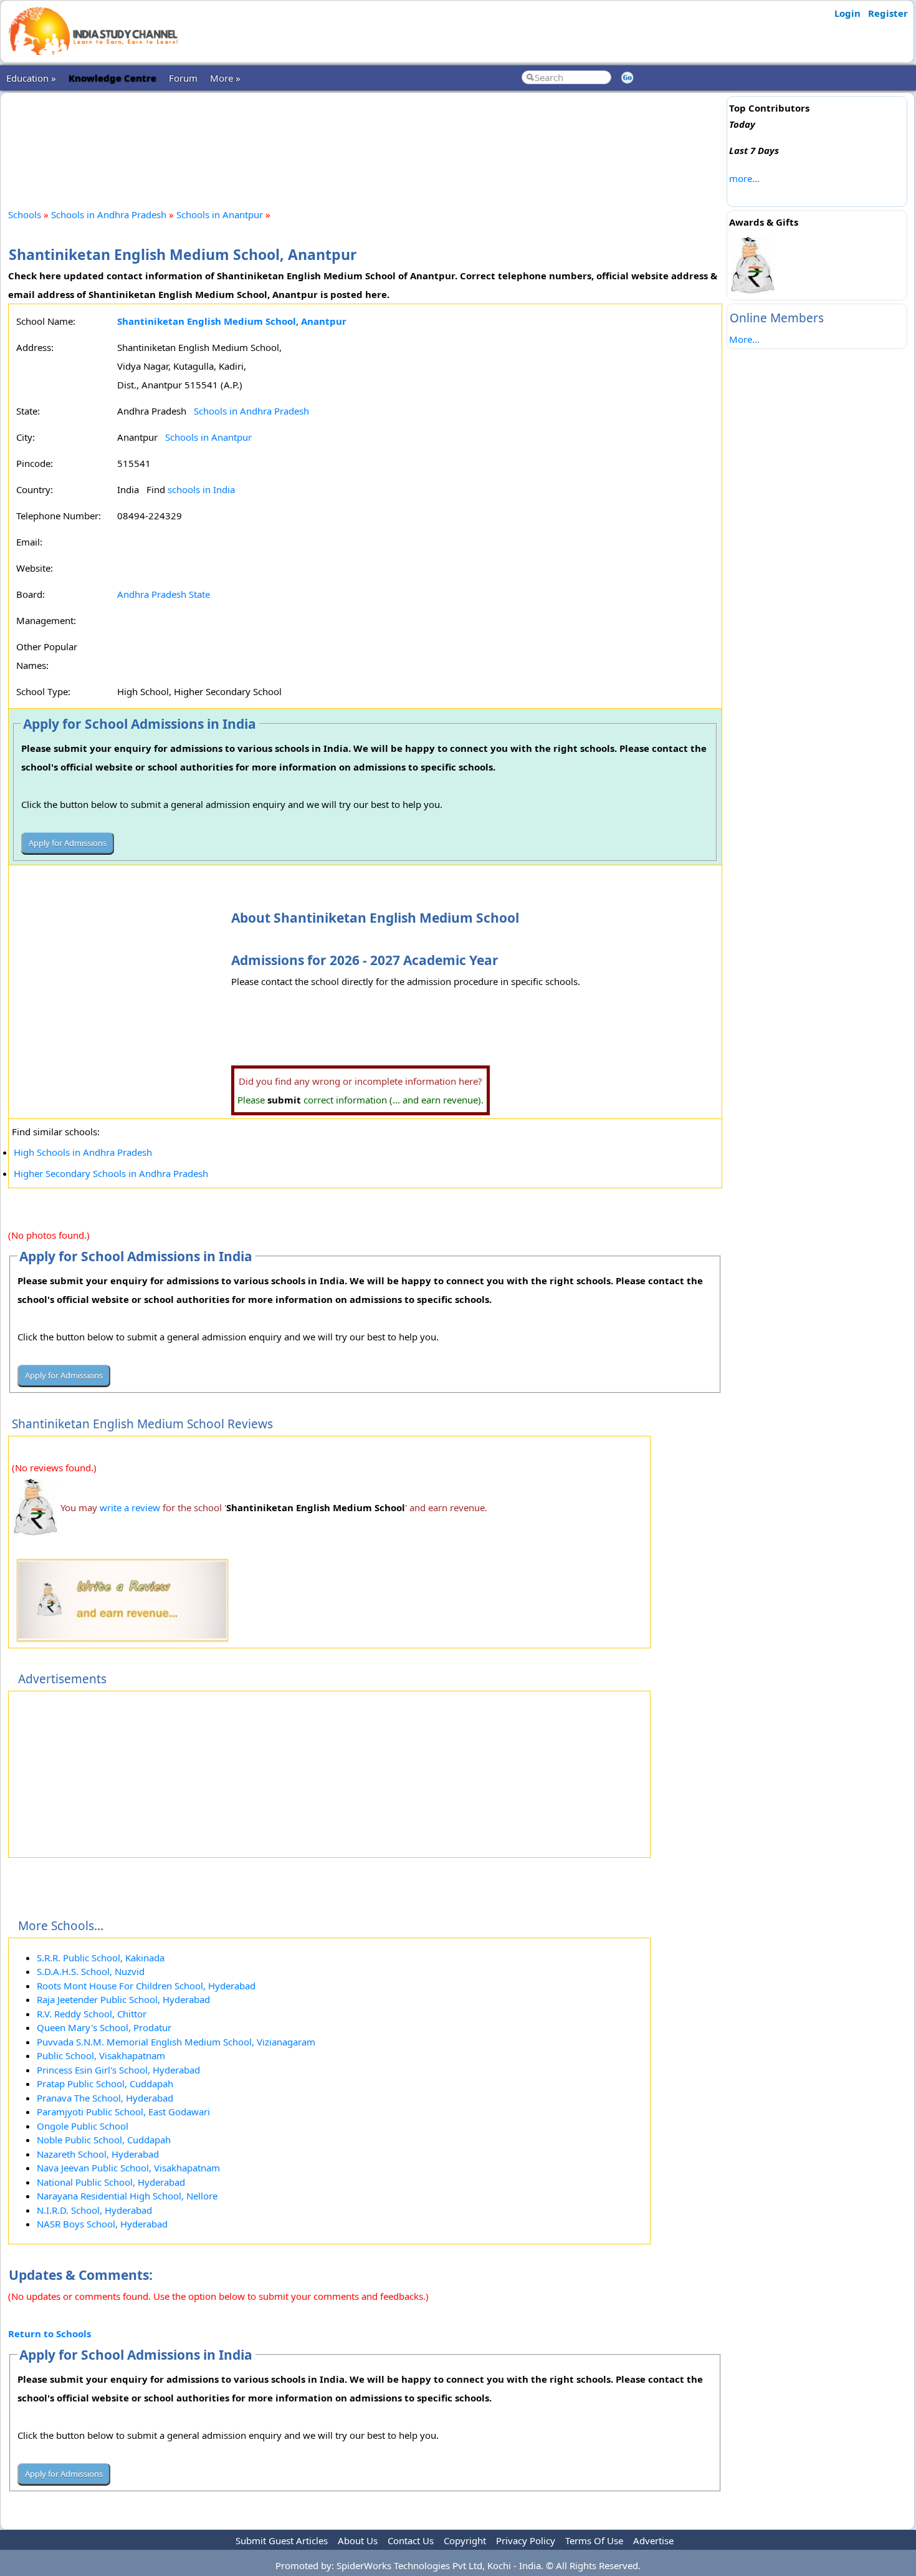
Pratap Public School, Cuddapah (105, 2083)
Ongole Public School (83, 2126)
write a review (130, 1507)
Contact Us (411, 2540)
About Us (358, 2540)
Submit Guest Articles (282, 2540)
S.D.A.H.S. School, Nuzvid (91, 1971)
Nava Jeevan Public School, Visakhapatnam (128, 2168)
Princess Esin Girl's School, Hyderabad (118, 2070)
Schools (25, 214)
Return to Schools (50, 2333)
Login (847, 13)
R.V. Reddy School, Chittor (92, 2014)
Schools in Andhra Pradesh (109, 214)
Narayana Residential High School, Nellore (127, 2196)
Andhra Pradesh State (164, 594)
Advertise (653, 2540)
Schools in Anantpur (220, 214)
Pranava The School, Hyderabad (105, 2098)
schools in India (201, 489)
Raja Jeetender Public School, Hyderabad (123, 1999)
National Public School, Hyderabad (111, 2182)
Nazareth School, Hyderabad (98, 2154)
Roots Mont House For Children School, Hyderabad (146, 1986)
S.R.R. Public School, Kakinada (101, 1958)
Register (888, 13)
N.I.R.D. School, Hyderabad (94, 2210)
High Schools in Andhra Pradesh (83, 1152)
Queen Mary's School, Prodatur (104, 2027)
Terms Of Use (594, 2540)
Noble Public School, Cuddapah (104, 2140)
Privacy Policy (526, 2540)
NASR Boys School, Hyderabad (102, 2224)
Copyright (465, 2540)
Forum (183, 78)
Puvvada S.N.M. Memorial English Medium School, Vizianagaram (176, 2042)
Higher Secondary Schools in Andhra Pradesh (111, 1173)
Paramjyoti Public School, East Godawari (123, 2112)
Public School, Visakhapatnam (101, 2055)
